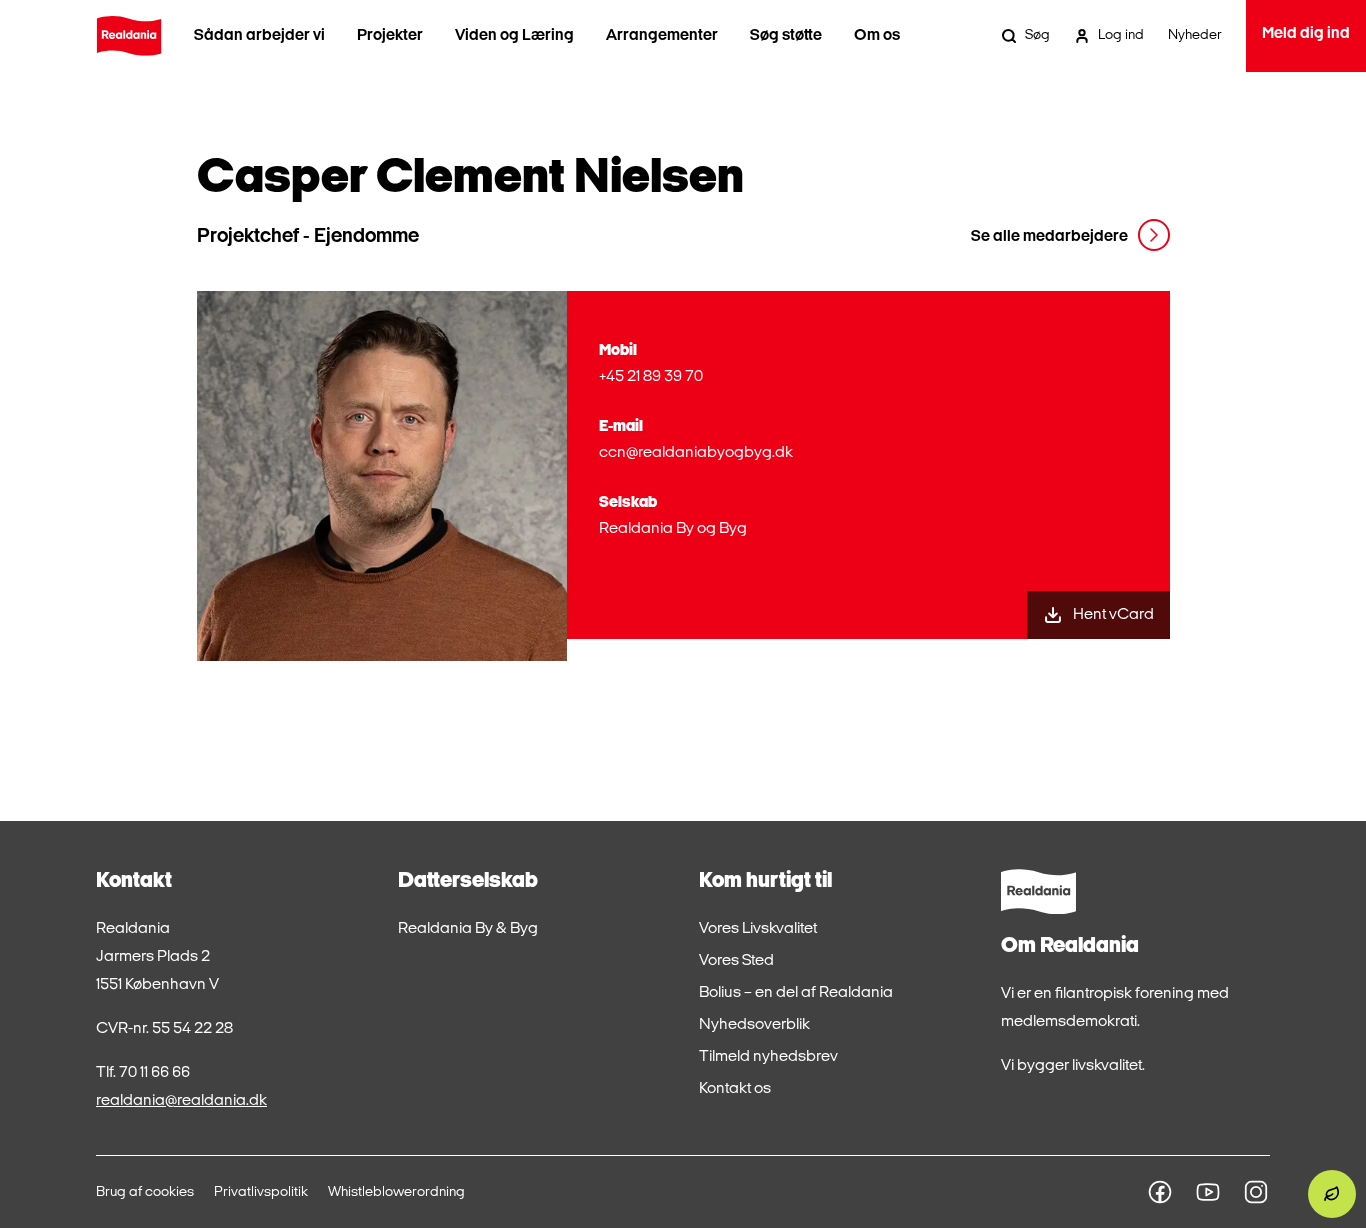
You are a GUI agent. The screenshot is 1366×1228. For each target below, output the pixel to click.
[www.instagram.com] (1256, 1192)
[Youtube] (1208, 1192)
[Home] (129, 36)
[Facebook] (1160, 1192)
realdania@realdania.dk (181, 1101)
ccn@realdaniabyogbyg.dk (696, 453)
